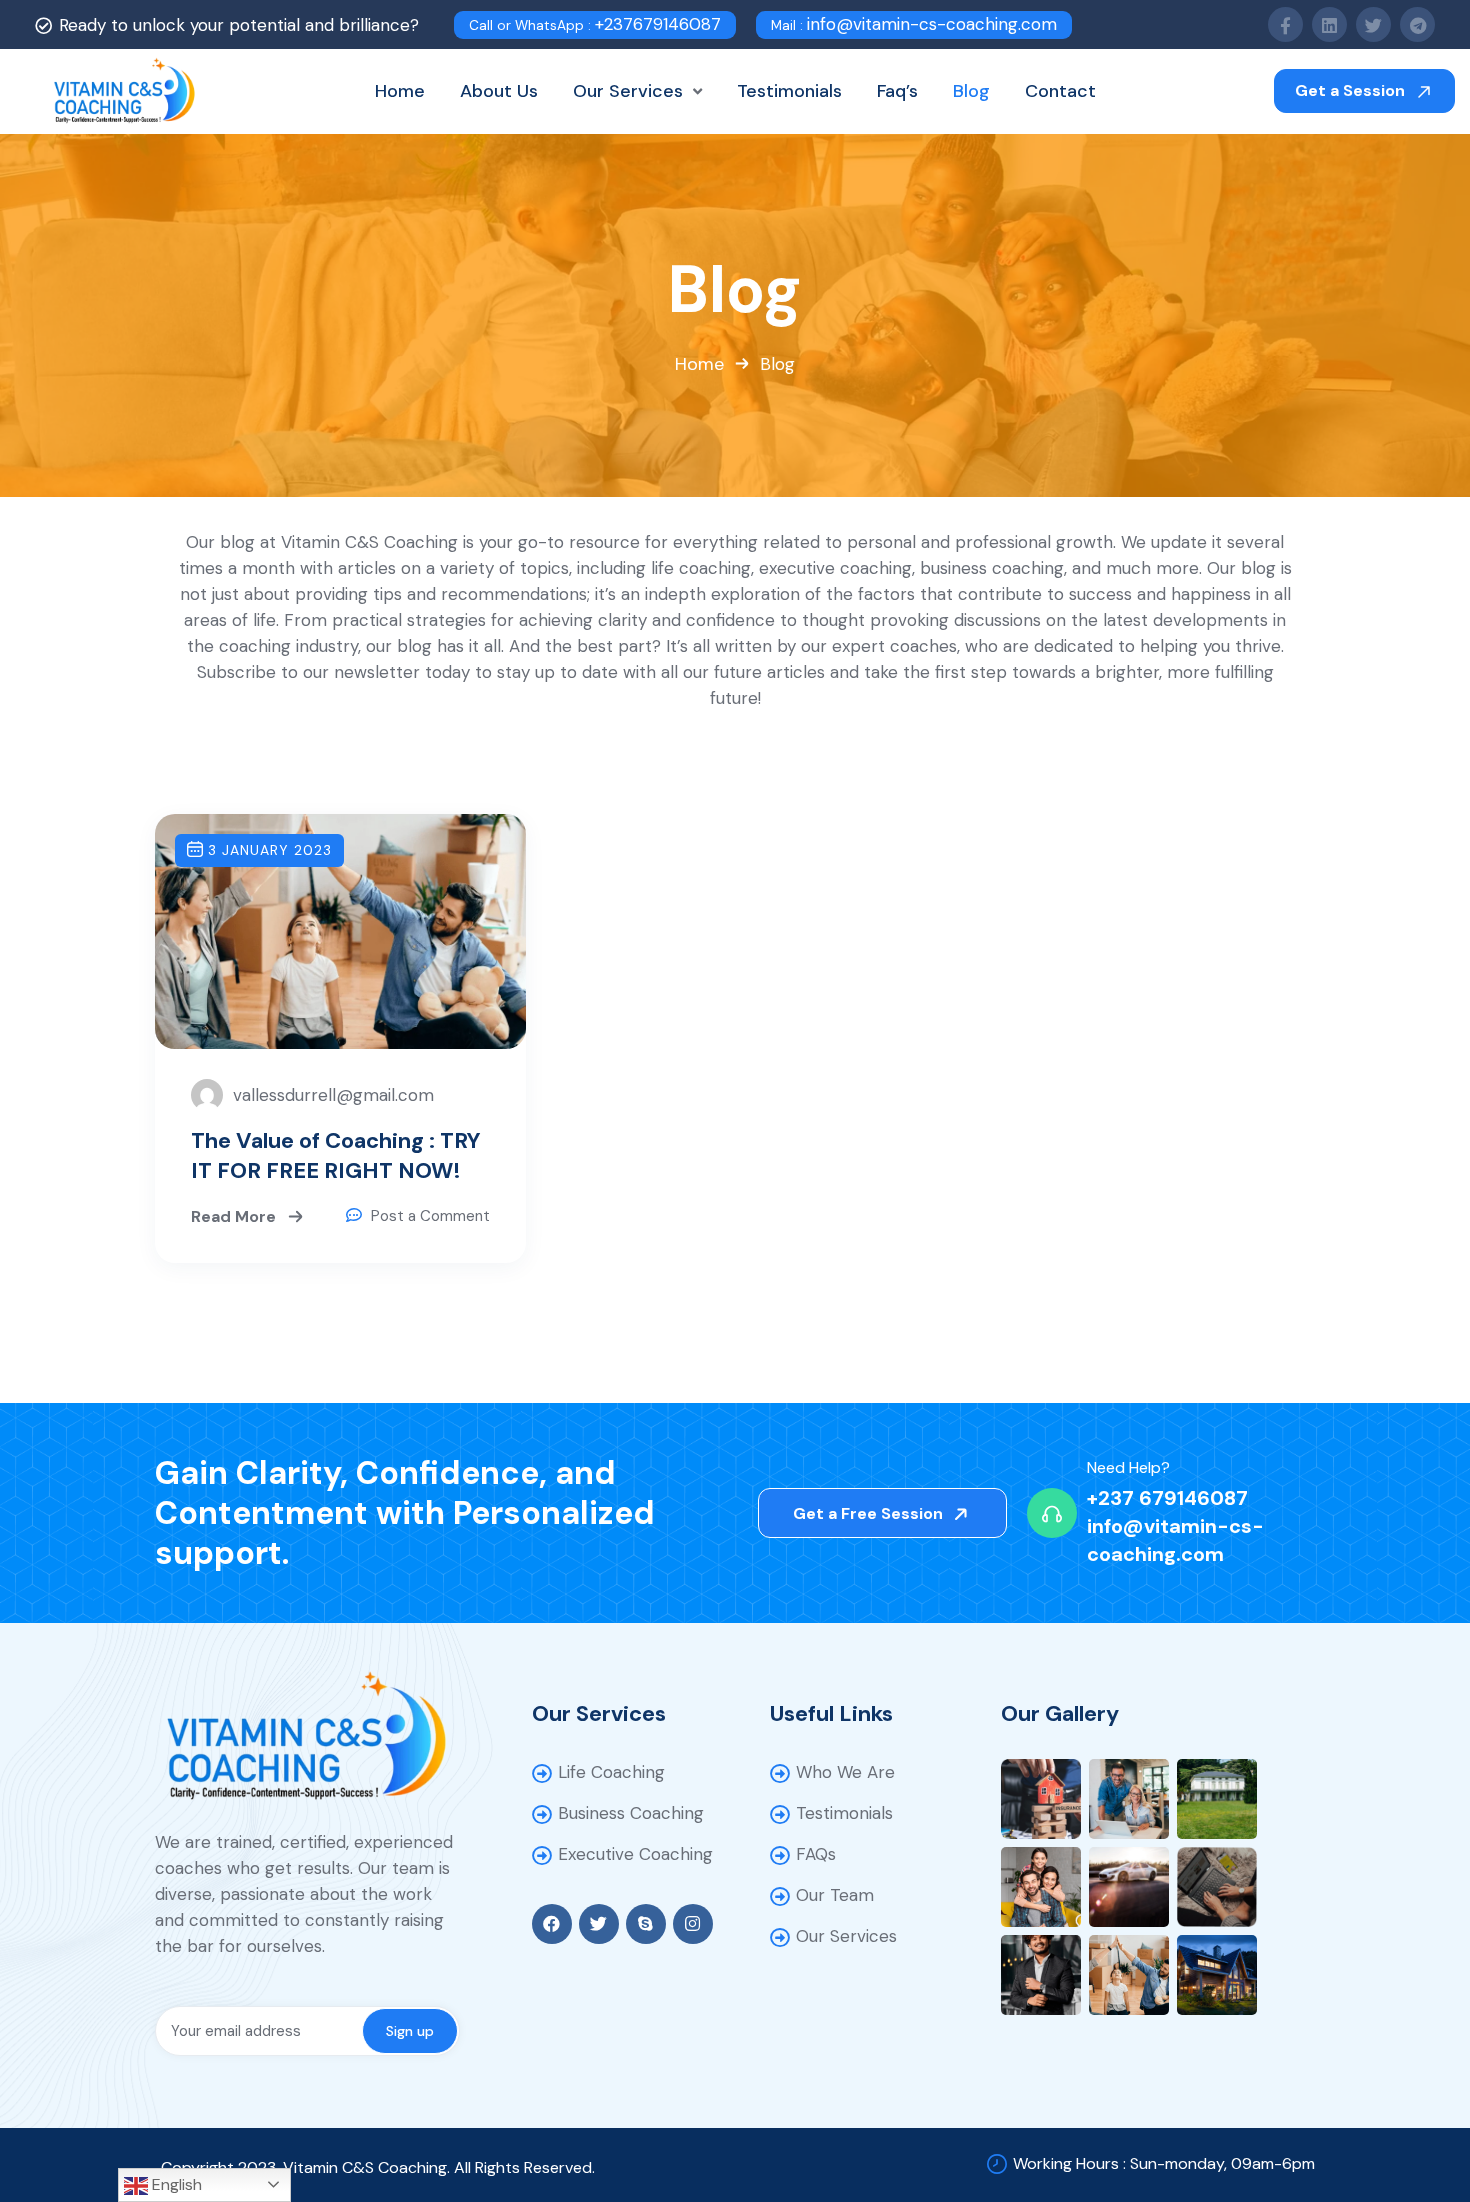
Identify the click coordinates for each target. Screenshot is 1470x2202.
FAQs (816, 1854)
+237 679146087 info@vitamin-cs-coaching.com (1175, 1526)
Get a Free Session (870, 1513)
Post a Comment (430, 1216)
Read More (235, 1215)
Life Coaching (611, 1772)
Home (699, 364)
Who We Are (845, 1772)
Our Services (846, 1936)
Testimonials (844, 1813)
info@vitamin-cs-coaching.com (914, 24)
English (175, 2184)
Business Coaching (631, 1813)
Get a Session (1352, 90)
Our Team (835, 1895)
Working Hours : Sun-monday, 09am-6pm (1164, 2163)
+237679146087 (595, 24)
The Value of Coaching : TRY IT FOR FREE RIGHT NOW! (336, 1155)
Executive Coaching (635, 1854)
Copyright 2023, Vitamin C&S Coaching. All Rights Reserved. (378, 2167)
